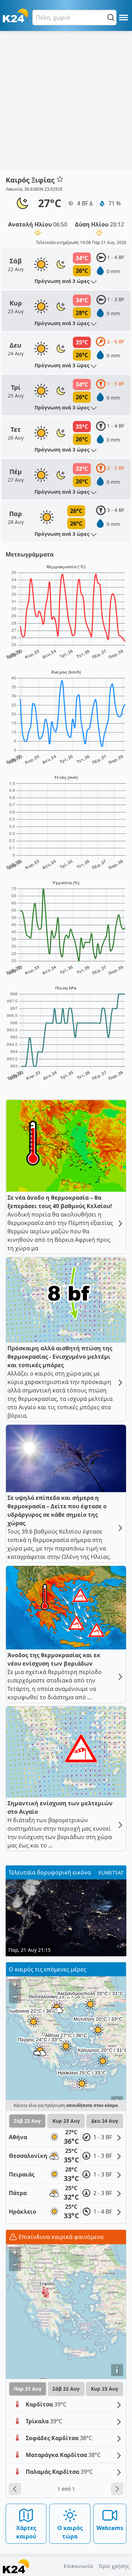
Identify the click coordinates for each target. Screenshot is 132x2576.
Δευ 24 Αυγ (105, 2121)
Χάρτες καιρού (26, 2532)
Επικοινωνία (78, 2566)
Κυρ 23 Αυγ (66, 2121)
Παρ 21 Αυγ (28, 2389)
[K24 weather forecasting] (15, 15)
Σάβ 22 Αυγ (27, 2121)
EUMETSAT (111, 1873)
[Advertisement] (66, 100)
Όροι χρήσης (114, 2566)
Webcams (110, 2528)
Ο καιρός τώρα (70, 2532)
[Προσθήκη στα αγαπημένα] (60, 179)
